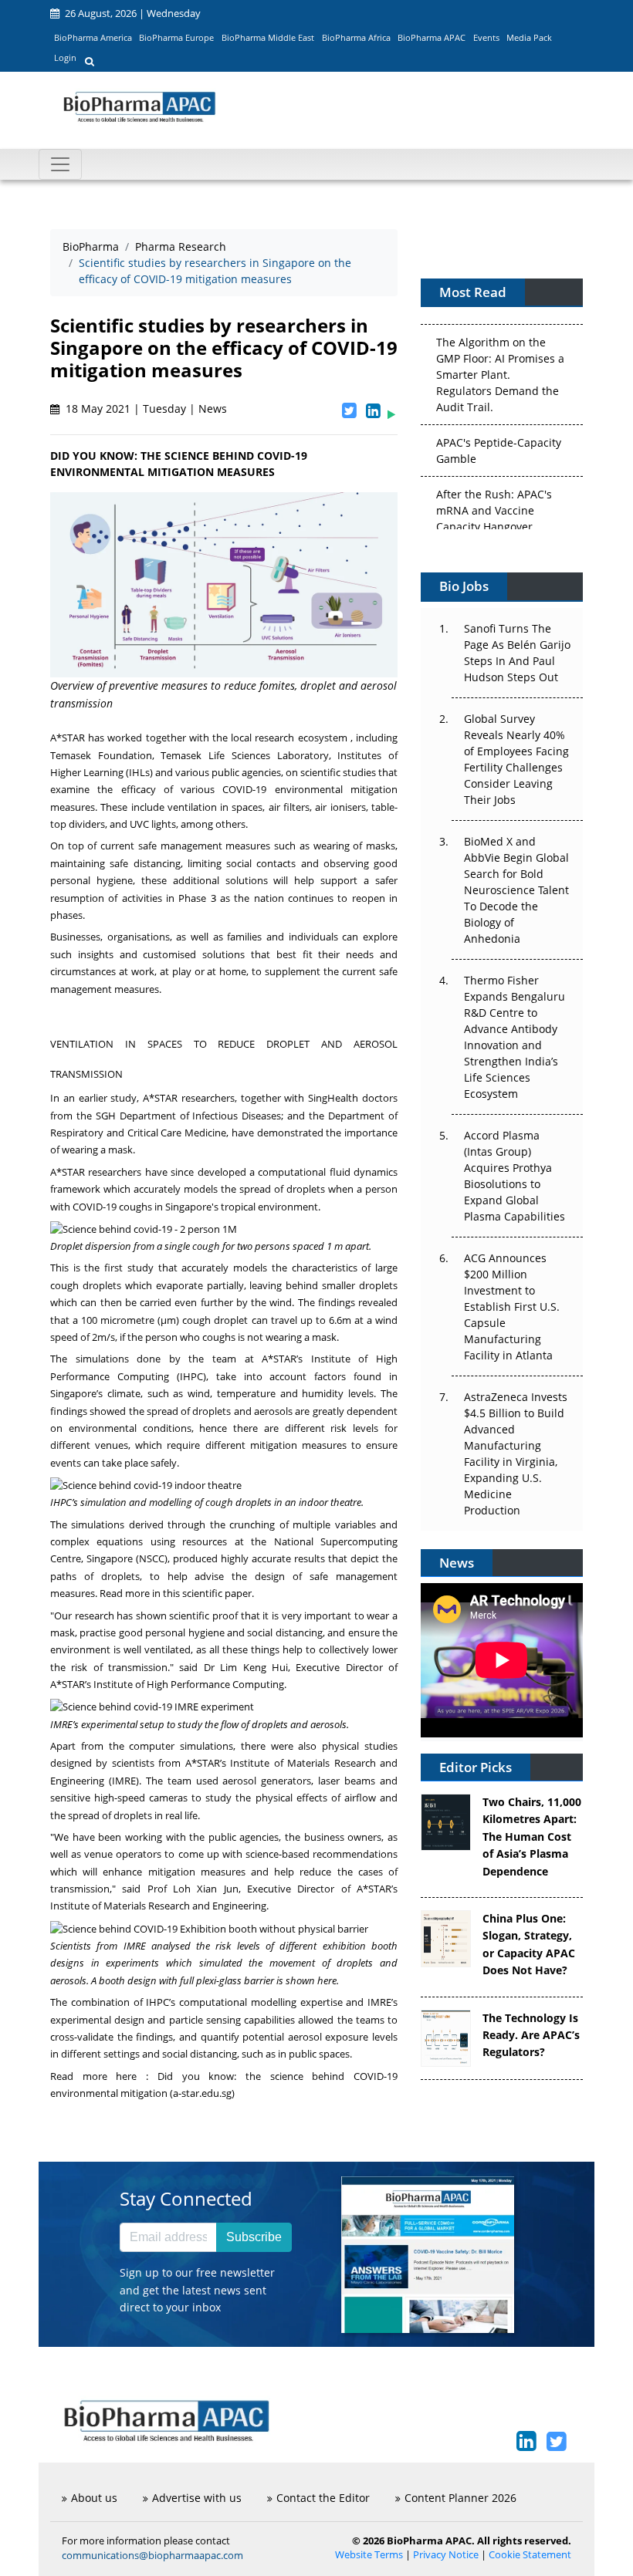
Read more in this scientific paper (176, 1593)
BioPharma (91, 246)
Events (486, 37)
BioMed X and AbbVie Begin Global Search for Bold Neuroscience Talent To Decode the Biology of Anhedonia (516, 890)
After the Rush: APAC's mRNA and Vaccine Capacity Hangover (494, 494)
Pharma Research (181, 246)
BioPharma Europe (176, 37)
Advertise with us (197, 2498)
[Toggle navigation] (60, 164)
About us (94, 2498)
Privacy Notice (446, 2555)
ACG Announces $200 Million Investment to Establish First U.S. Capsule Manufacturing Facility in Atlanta (512, 1307)
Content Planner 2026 (460, 2498)
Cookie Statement (530, 2555)
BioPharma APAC (432, 37)
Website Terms (369, 2555)
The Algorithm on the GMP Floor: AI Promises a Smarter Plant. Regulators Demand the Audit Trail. (500, 358)
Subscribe (254, 2237)
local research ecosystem (289, 738)
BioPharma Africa (356, 37)
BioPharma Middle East (268, 37)
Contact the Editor (323, 2498)
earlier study (108, 1098)
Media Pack (529, 37)
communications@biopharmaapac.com (152, 2555)
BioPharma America (93, 37)
